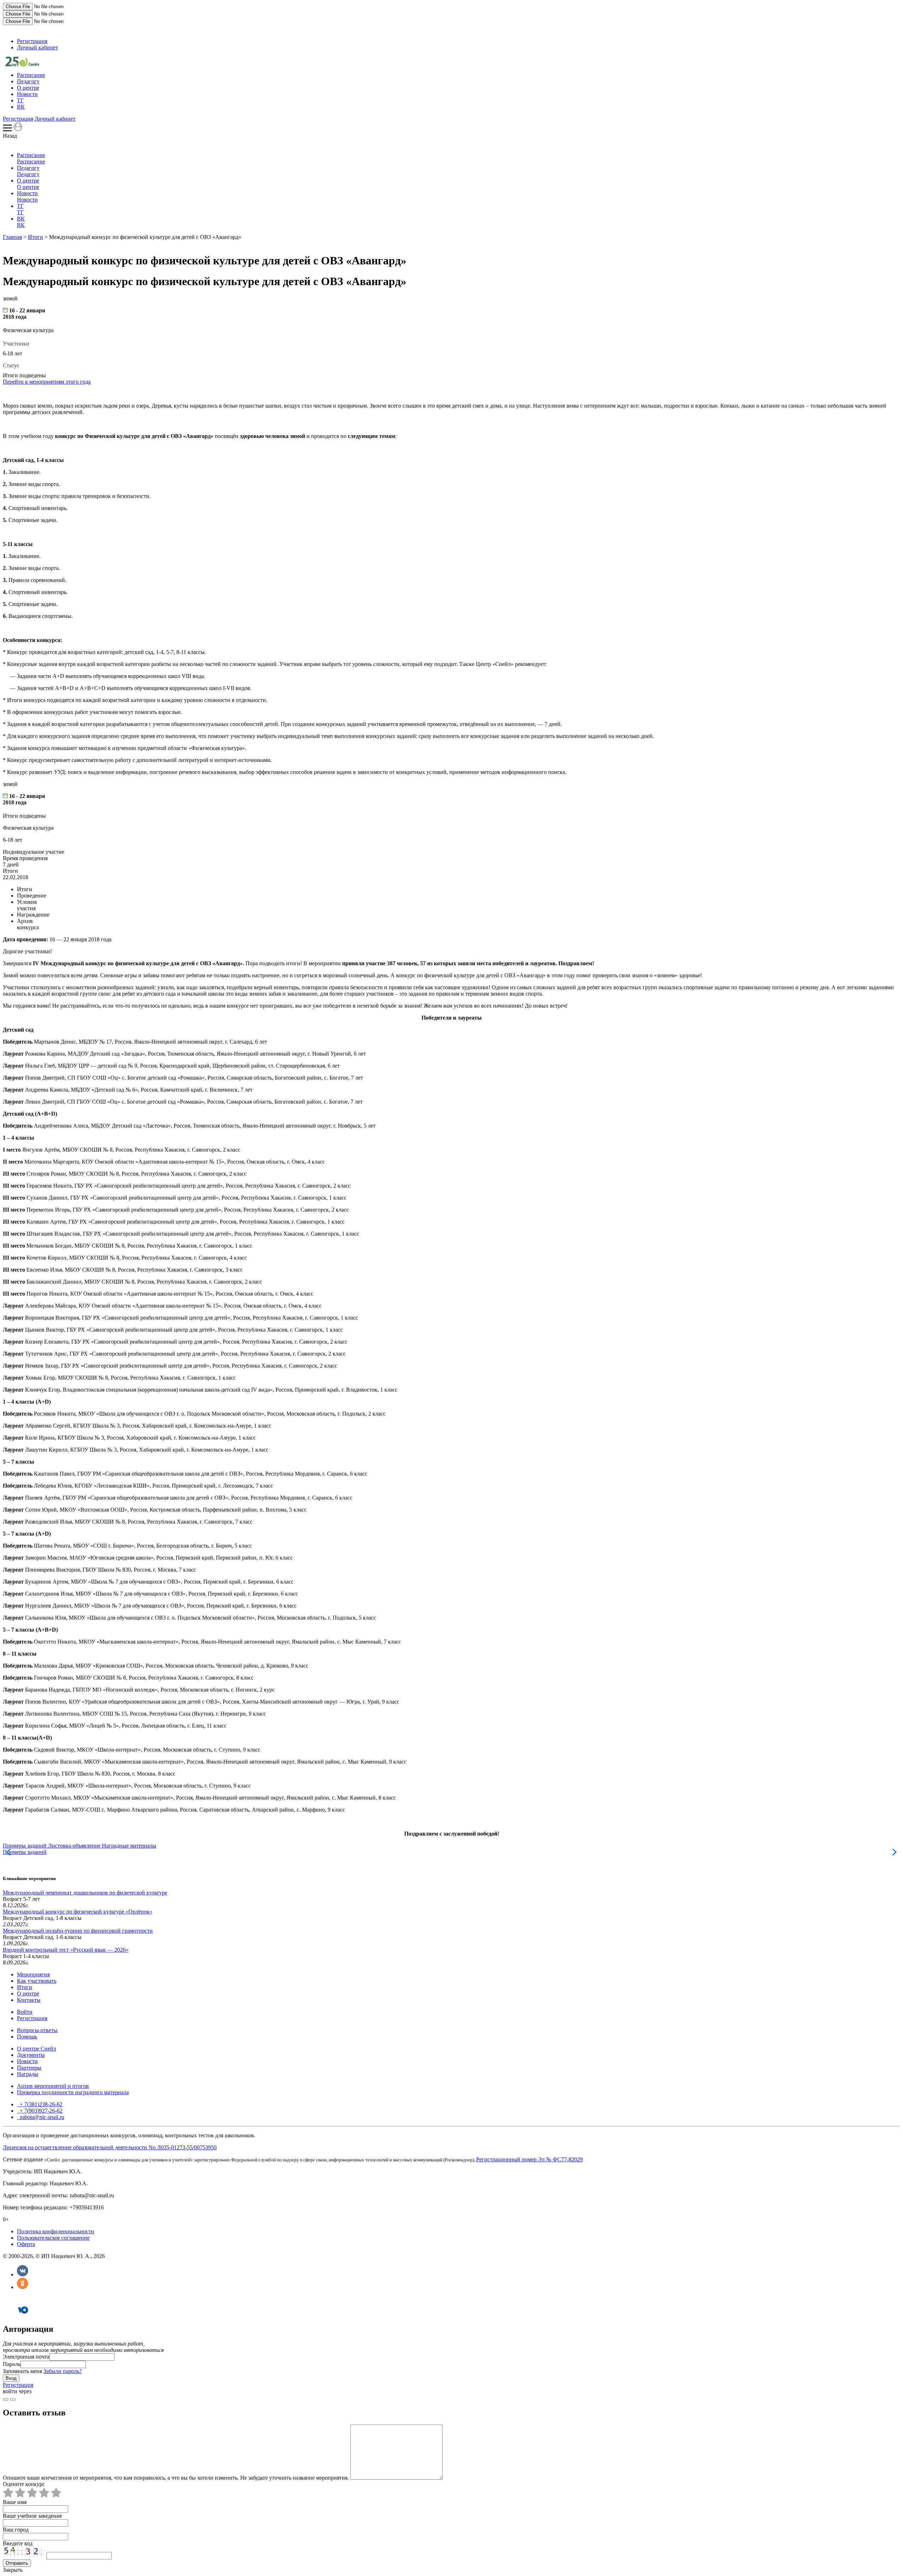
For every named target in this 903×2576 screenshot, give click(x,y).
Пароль (12, 2364)
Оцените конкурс (24, 2484)
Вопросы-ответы (37, 2030)
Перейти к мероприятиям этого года (47, 382)
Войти (25, 2012)
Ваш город (16, 2530)
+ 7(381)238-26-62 (40, 2104)
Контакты (29, 2000)
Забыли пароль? (63, 2371)
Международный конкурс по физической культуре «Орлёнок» (78, 1912)
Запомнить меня (22, 2371)
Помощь (27, 2037)
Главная (12, 237)
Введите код (18, 2543)
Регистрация (32, 41)
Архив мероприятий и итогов (53, 2086)
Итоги (35, 237)
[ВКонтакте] (23, 2274)
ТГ (20, 100)
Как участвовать (37, 1981)
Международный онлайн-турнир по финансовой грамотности (78, 1931)
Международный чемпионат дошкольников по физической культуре (85, 1893)
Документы (31, 2055)
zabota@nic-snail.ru (41, 2117)
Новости (27, 94)
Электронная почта (26, 2357)
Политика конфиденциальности (56, 2231)
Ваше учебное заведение (32, 2516)
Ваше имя (15, 2502)
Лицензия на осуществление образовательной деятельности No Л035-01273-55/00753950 (110, 2147)
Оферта (26, 2244)
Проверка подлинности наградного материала (73, 2092)
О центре (28, 88)
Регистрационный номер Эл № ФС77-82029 (529, 2159)
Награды (28, 2074)
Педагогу (28, 81)
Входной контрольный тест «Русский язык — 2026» (66, 1950)
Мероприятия (33, 1974)
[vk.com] (13, 2400)
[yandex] (6, 2400)
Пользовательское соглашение (53, 2238)
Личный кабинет (37, 47)
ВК (21, 107)
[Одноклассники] (23, 2287)
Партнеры (29, 2068)
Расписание (31, 75)
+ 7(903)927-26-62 (40, 2111)
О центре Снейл (37, 2049)
